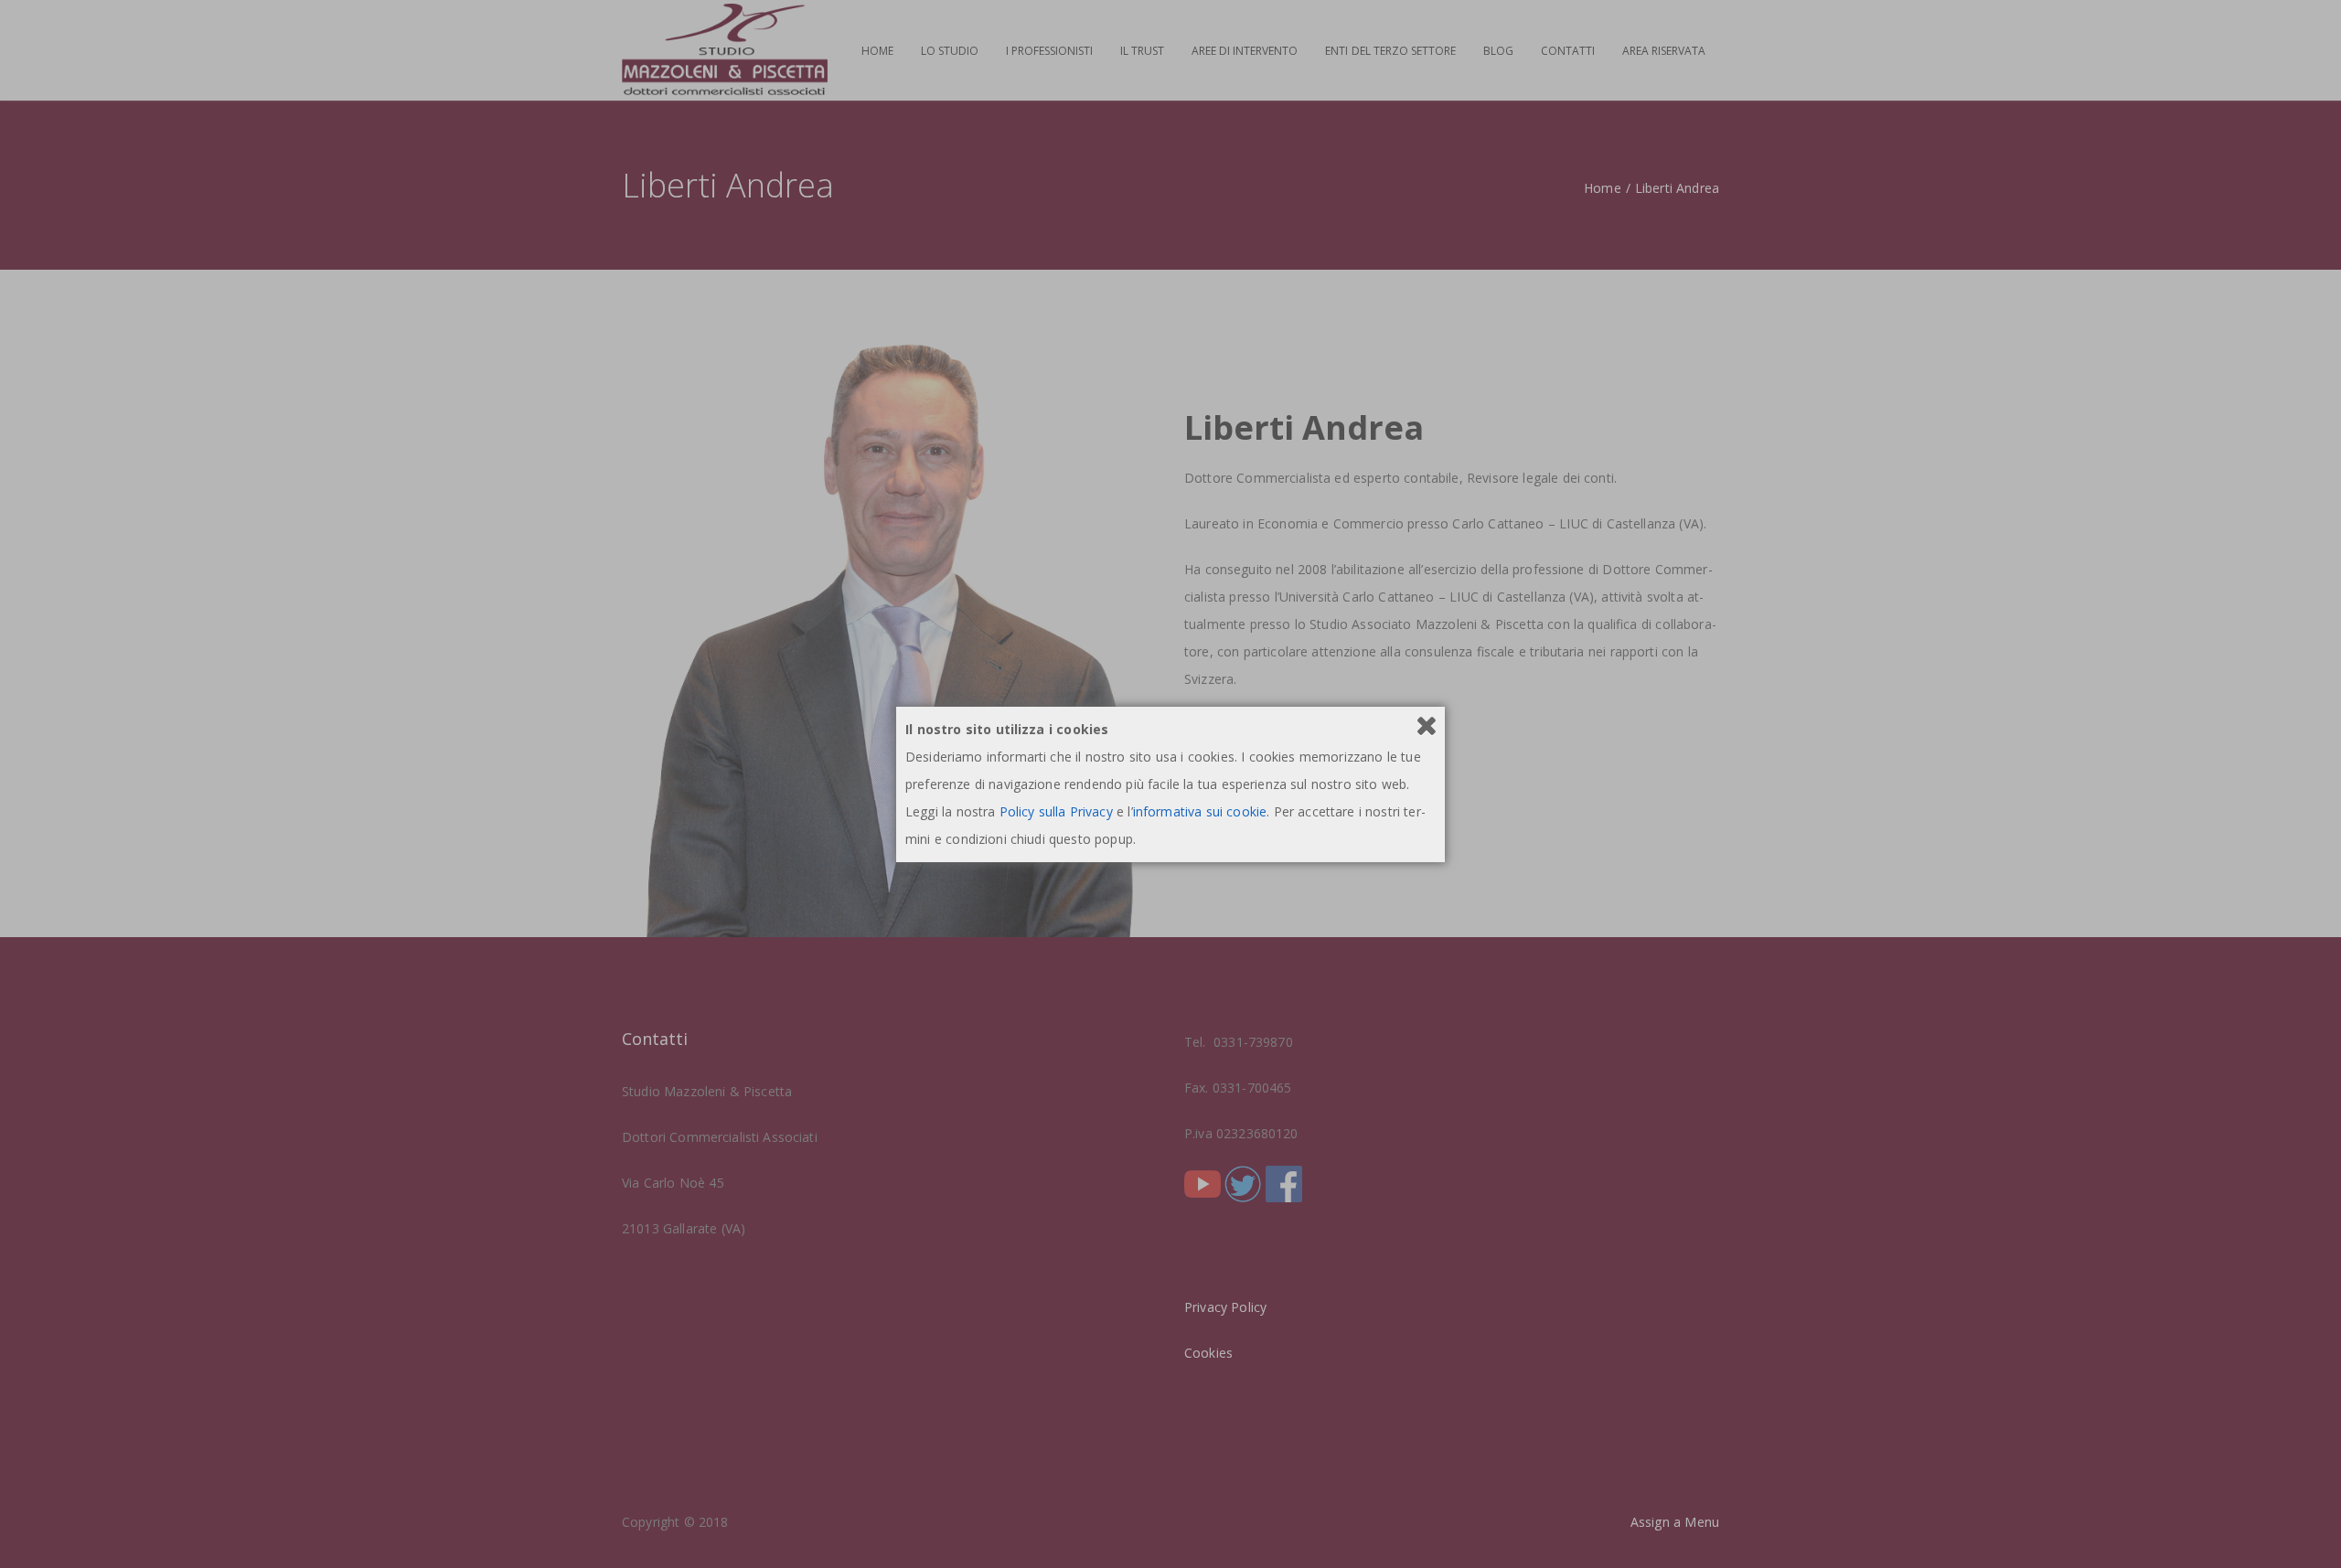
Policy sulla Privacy (1056, 811)
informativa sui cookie (1200, 811)
